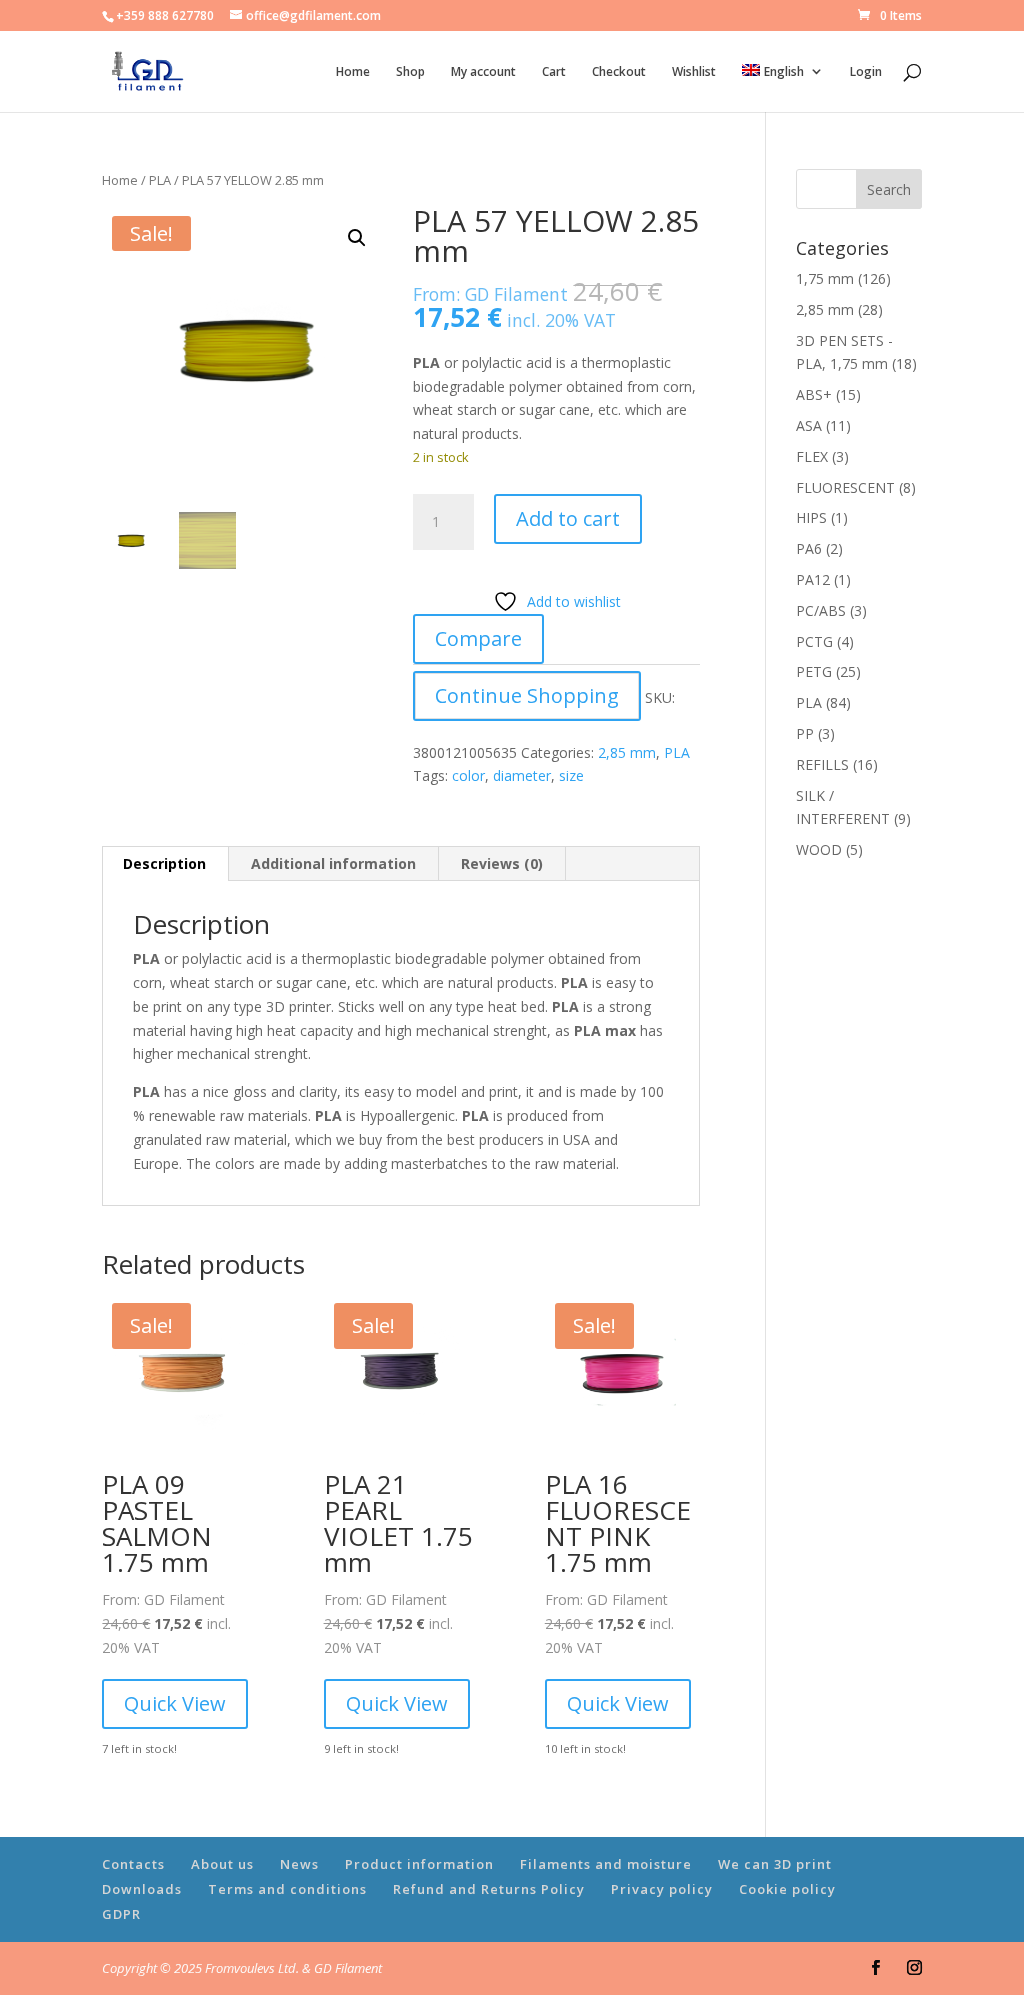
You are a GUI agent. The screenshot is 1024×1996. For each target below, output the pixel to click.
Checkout (619, 72)
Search (889, 189)
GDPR (121, 1914)
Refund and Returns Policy (489, 1889)
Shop (410, 72)
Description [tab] (164, 863)
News (299, 1864)
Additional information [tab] (333, 863)
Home (353, 72)
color (468, 775)
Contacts (133, 1864)
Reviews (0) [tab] (502, 863)
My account (483, 72)
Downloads (142, 1889)
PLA (160, 180)
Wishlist (694, 72)
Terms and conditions (287, 1889)
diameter (522, 775)
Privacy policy (662, 1889)
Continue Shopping (527, 695)
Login (866, 72)
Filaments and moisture (606, 1864)
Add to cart (568, 518)
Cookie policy (787, 1889)
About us (222, 1864)
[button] (357, 238)
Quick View (175, 1703)
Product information (419, 1864)
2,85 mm (627, 752)
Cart (554, 72)
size (571, 775)
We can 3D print (775, 1864)
